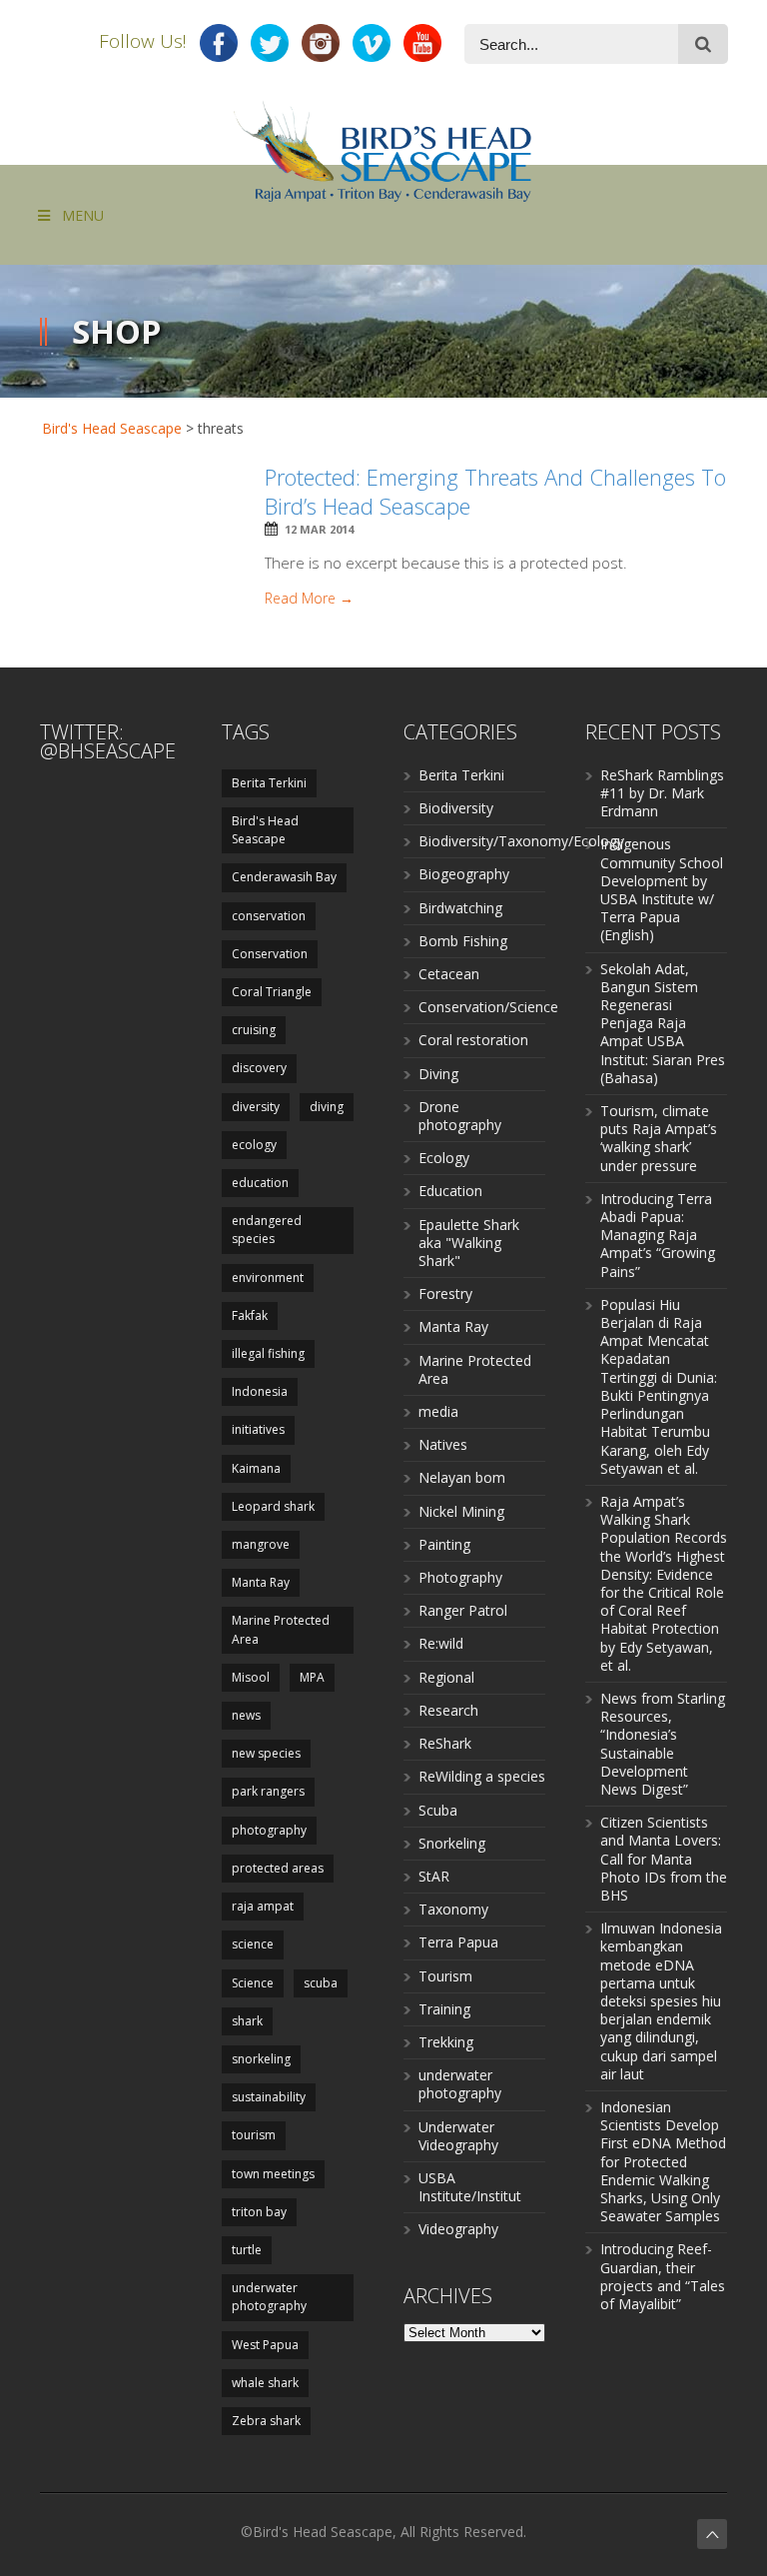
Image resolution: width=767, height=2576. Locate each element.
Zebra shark (266, 2421)
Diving (438, 1074)
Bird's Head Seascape (112, 428)
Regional (446, 1677)
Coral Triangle (272, 992)
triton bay (259, 2212)
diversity (256, 1107)
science (253, 1944)
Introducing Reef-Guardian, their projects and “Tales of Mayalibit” (663, 2276)
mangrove (261, 1544)
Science (253, 1983)
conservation (269, 916)
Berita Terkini (269, 783)
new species (266, 1753)
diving (327, 1107)
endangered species (267, 1230)
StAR (434, 1876)
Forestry (445, 1293)
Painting (444, 1544)
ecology (254, 1145)
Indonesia (260, 1391)
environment (268, 1278)
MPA (312, 1677)
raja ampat (263, 1906)
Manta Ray (261, 1582)
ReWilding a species (482, 1776)
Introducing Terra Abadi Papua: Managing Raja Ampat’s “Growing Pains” (658, 1235)
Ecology (444, 1158)
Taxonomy (453, 1909)
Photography (460, 1577)
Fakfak (250, 1315)
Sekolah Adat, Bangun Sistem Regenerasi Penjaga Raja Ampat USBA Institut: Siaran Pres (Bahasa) (663, 1023)
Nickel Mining (461, 1511)
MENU (83, 215)
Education (450, 1191)
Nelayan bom (462, 1477)
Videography (458, 2229)
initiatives (258, 1429)
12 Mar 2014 (319, 529)
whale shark (265, 2383)
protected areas (278, 1868)
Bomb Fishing (463, 941)
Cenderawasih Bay (284, 877)
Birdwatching (460, 908)
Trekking (446, 2042)
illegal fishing (268, 1353)
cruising (254, 1030)
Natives (443, 1444)
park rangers (268, 1791)
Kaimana (256, 1468)
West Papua (265, 2345)
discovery (259, 1068)
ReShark (445, 1743)
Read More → (309, 599)
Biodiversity (456, 808)
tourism (254, 2135)
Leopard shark (273, 1506)
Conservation (270, 954)
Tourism (445, 1976)
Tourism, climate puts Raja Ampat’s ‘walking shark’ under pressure (659, 1138)
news (246, 1715)
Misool (251, 1677)
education (260, 1183)
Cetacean (449, 974)
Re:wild (441, 1643)
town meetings (273, 2174)
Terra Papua (458, 1942)
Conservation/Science (488, 1007)
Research (448, 1710)
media (438, 1411)
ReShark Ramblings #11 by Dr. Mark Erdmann (662, 793)
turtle (247, 2250)
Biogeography (464, 874)
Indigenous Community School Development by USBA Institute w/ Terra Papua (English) (662, 889)
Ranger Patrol (463, 1610)
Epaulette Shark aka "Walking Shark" (469, 1243)
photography (269, 1830)
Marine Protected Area (281, 1629)
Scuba (438, 1810)
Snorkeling (452, 1843)
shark (247, 2021)
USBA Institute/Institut (470, 2187)
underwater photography (269, 2297)
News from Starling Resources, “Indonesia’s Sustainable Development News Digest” (663, 1744)
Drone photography (460, 1116)
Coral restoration (473, 1040)
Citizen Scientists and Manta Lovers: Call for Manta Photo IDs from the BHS (664, 1859)
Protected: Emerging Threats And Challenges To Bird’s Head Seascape (495, 491)
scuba (321, 1983)
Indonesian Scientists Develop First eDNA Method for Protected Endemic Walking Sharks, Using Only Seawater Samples (663, 2161)
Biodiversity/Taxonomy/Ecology (521, 841)
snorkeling (261, 2059)
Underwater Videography (458, 2136)
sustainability (269, 2097)
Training (444, 2009)
